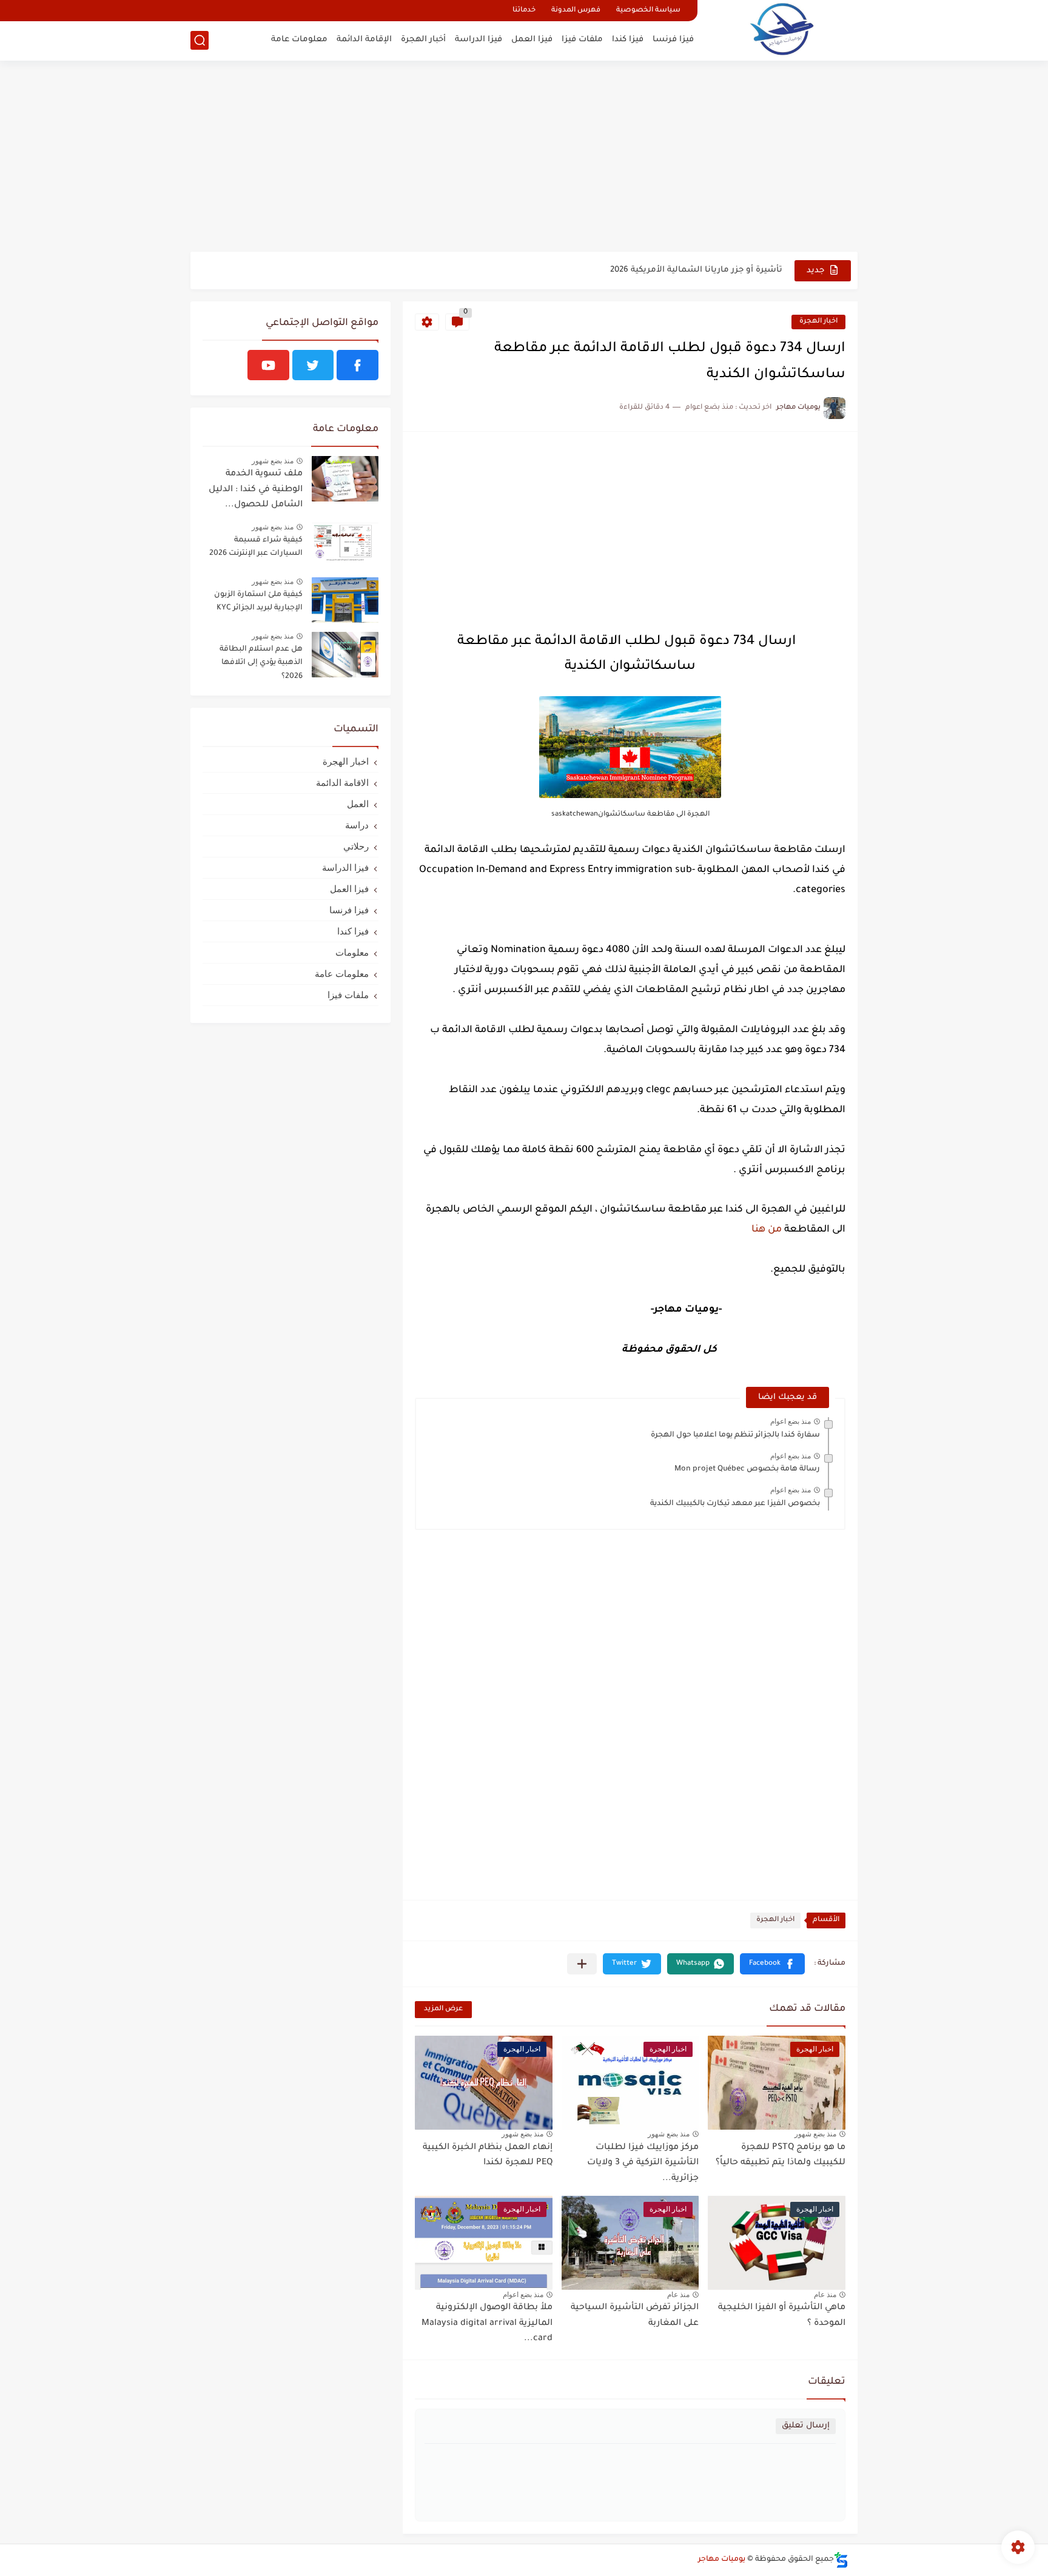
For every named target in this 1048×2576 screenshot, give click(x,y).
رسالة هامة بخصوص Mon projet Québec (747, 1469)
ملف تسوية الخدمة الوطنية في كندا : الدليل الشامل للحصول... (256, 490)
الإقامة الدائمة (364, 40)
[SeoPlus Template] (841, 2560)
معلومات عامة (299, 40)
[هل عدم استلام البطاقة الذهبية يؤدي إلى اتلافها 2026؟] (345, 655)
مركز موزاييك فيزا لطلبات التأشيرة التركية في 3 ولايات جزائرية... (643, 2163)
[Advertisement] (524, 158)
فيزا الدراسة (479, 40)
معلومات (352, 952)
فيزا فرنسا (673, 40)
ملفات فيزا (582, 40)
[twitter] (313, 365)
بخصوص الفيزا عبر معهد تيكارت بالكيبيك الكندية (735, 1504)
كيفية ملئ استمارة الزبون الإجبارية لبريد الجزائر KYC (258, 602)
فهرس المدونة (576, 11)
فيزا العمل (532, 40)
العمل (358, 804)
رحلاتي (356, 846)
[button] (772, 1964)
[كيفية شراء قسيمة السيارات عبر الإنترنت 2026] (345, 545)
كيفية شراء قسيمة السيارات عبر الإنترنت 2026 (256, 547)
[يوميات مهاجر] (782, 29)
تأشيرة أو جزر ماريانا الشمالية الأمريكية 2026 (696, 270)
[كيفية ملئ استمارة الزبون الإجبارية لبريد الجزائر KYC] (345, 600)
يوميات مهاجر (722, 2560)
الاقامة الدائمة (342, 783)
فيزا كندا (628, 40)
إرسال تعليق (806, 2426)
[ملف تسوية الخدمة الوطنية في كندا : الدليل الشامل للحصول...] (345, 479)
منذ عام (825, 2295)
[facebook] (358, 365)
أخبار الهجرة (423, 40)
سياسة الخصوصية (648, 11)
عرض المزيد (443, 2009)
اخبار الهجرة (818, 322)
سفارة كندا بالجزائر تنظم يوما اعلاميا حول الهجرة (735, 1435)
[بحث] (200, 40)
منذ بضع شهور (815, 2134)
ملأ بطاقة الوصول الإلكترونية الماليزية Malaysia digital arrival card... (487, 2323)
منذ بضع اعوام (791, 1421)
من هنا (765, 1230)
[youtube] (268, 365)
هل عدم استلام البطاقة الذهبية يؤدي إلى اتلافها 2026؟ (261, 663)
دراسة (357, 825)
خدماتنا (524, 11)
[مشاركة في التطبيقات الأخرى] (582, 1964)
